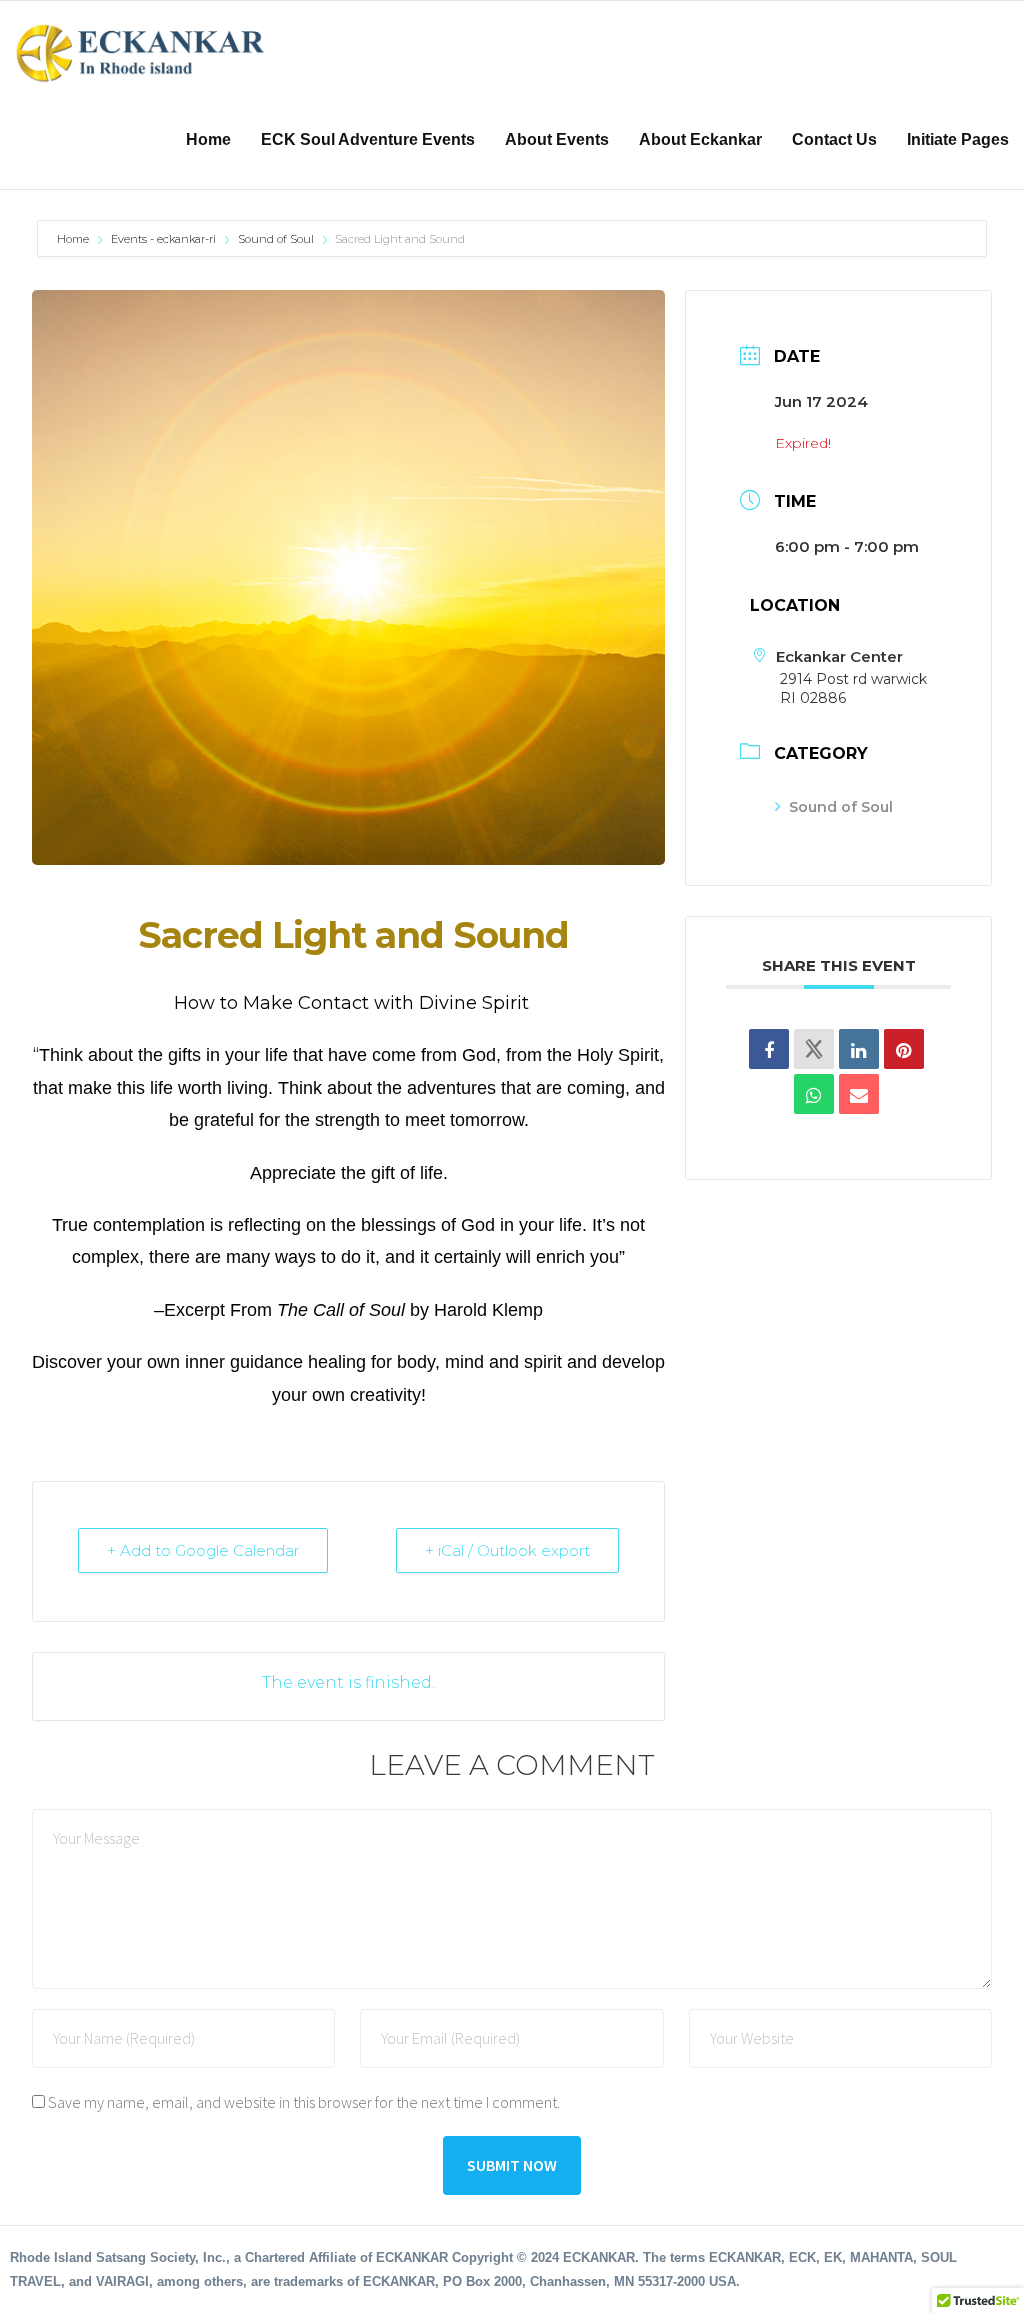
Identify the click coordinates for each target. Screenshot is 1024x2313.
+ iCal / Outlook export (507, 1550)
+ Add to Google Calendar (203, 1550)
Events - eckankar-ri (163, 239)
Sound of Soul (276, 239)
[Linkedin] (859, 1049)
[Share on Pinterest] (904, 1049)
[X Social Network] (814, 1049)
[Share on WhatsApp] (814, 1094)
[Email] (859, 1094)
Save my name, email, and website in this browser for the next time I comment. (304, 2102)
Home (74, 239)
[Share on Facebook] (769, 1049)
